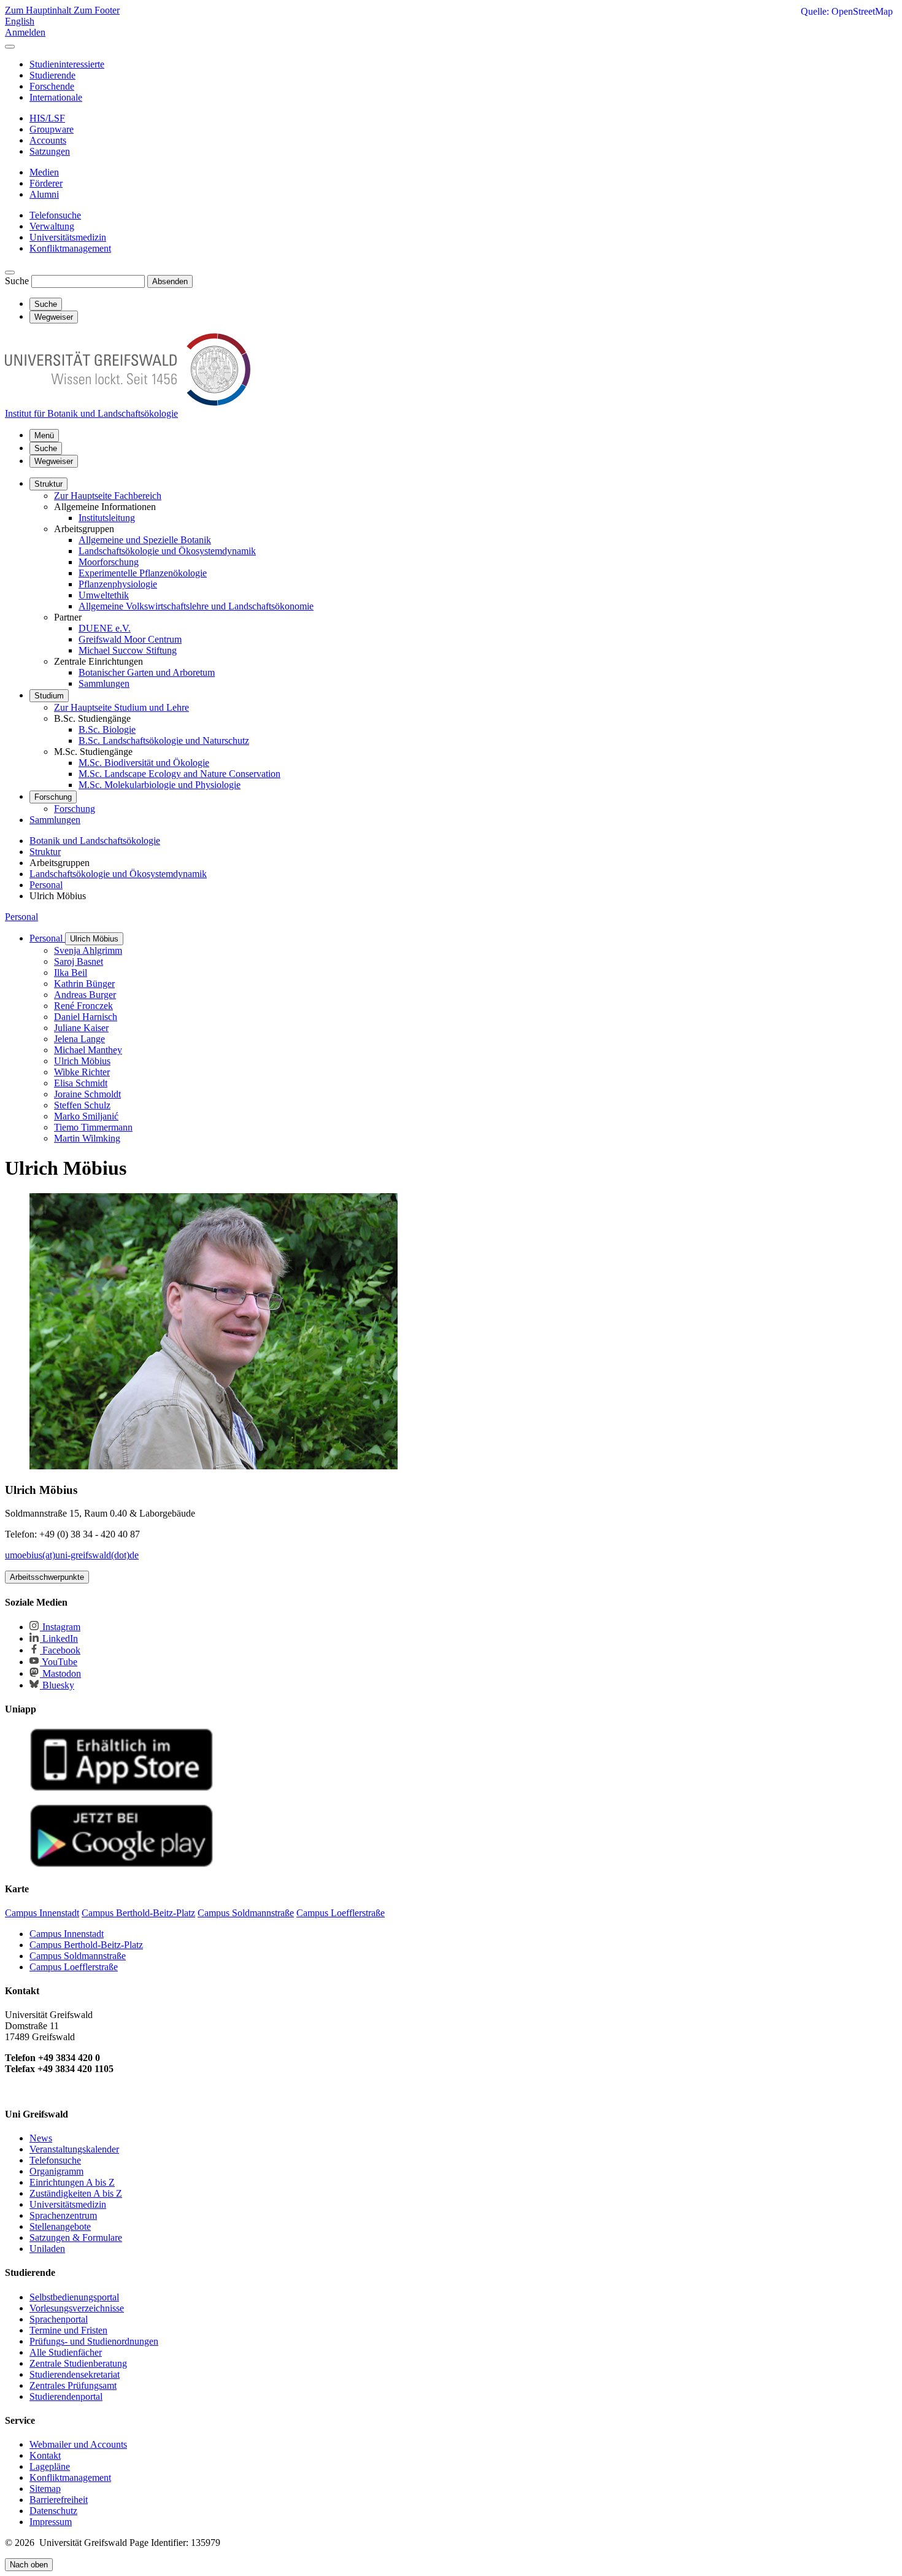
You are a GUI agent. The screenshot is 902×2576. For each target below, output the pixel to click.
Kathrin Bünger (84, 984)
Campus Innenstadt (67, 1934)
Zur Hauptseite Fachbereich (108, 496)
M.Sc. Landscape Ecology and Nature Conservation (179, 774)
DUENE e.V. (105, 628)
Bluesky (57, 1685)
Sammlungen (104, 683)
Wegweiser (54, 461)
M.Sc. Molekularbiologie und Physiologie (160, 785)
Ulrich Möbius (94, 939)
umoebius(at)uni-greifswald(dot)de (72, 1555)
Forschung (53, 797)
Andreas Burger (85, 995)
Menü (44, 435)
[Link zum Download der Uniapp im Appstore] (121, 1788)
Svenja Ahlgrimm (88, 950)
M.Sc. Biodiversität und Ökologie (144, 763)
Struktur (48, 484)
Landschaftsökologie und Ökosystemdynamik (167, 551)
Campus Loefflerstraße (74, 1967)
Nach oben (29, 2565)
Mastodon (60, 1673)
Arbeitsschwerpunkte (47, 1577)
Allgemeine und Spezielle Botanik (145, 540)
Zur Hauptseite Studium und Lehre (121, 707)
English (20, 21)
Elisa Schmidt (81, 1083)
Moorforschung (109, 562)
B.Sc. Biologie (107, 729)
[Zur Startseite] (128, 402)
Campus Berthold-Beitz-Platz (86, 1945)
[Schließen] (10, 47)
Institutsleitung (107, 518)
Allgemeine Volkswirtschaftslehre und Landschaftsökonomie (196, 606)
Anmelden (25, 32)
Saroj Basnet (79, 961)
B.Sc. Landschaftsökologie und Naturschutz (164, 741)
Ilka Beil (71, 973)
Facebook (60, 1650)
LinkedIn (59, 1638)
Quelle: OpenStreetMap (847, 11)
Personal (21, 917)
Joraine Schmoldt (87, 1094)
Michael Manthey (88, 1050)
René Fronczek (83, 1006)
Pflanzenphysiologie (118, 584)
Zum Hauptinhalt (39, 10)
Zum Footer (97, 10)
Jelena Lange (79, 1039)
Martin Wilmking (87, 1138)
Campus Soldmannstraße (78, 1956)
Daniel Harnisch (86, 1017)
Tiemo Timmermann (93, 1127)
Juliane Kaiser (81, 1028)
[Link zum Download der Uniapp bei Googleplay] (121, 1864)
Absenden (170, 281)
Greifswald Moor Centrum (130, 639)
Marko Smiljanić (86, 1116)
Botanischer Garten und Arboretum (147, 672)
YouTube (59, 1662)
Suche (17, 281)
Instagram (60, 1627)
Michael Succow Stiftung (128, 650)
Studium (49, 696)
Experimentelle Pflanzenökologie (143, 573)
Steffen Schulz (82, 1105)
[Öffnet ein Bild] (214, 1466)
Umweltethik (104, 595)
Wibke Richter (82, 1072)
